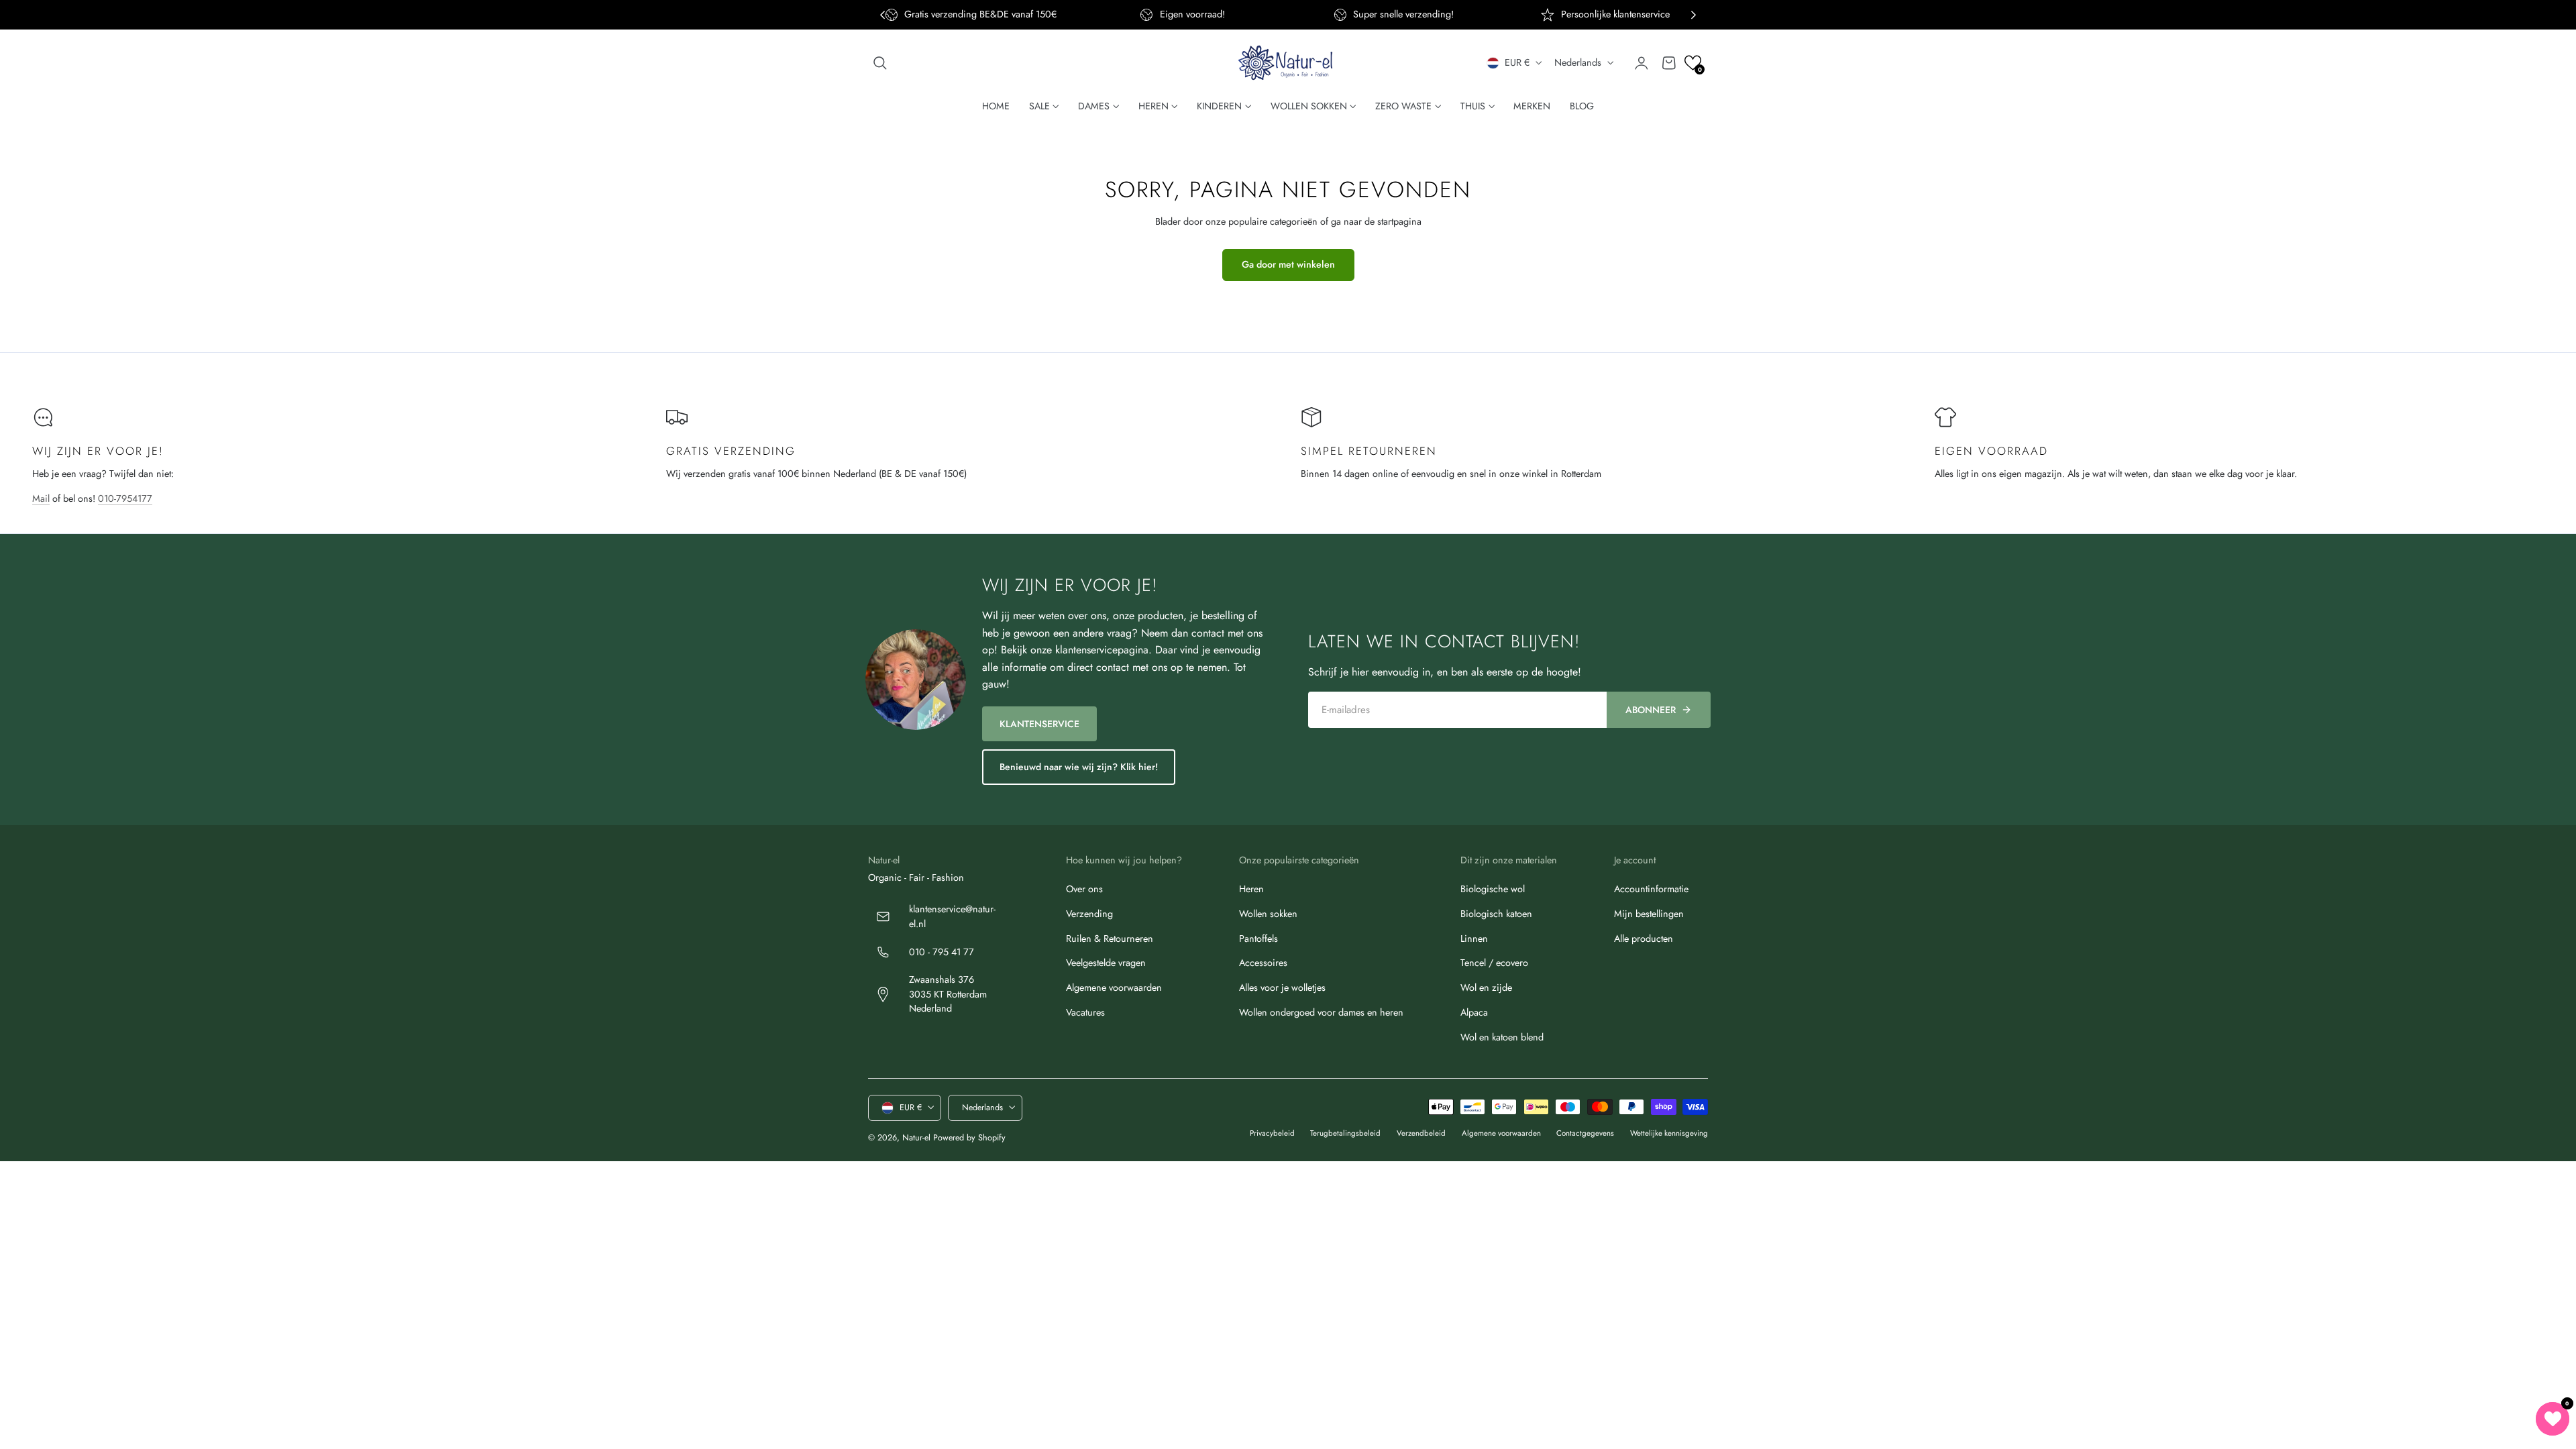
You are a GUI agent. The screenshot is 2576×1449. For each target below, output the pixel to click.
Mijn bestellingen (1649, 914)
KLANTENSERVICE (1039, 724)
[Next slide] (1694, 15)
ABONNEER (1651, 710)
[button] (880, 63)
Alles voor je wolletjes (1282, 987)
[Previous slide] (882, 15)
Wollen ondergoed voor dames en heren (1321, 1012)
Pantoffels (1258, 938)
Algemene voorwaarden (1114, 987)
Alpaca (1474, 1012)
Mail (41, 498)
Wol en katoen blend (1502, 1037)
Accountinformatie (1651, 889)
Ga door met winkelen (1288, 264)
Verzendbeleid (1421, 1133)
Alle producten (1644, 938)
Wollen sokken (1268, 914)
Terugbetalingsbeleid (1345, 1133)
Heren (1251, 889)
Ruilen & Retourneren (1110, 938)
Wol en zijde (1486, 987)
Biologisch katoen (1496, 914)
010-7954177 (125, 498)
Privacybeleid (1272, 1133)
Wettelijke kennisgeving (1669, 1133)
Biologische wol (1493, 889)
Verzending (1089, 914)
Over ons (1084, 889)
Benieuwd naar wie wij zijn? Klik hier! (1079, 767)
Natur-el (916, 1137)
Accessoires (1263, 963)
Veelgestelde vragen (1106, 963)
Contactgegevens (1585, 1133)
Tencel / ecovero (1494, 963)
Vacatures (1085, 1012)
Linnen (1474, 938)
